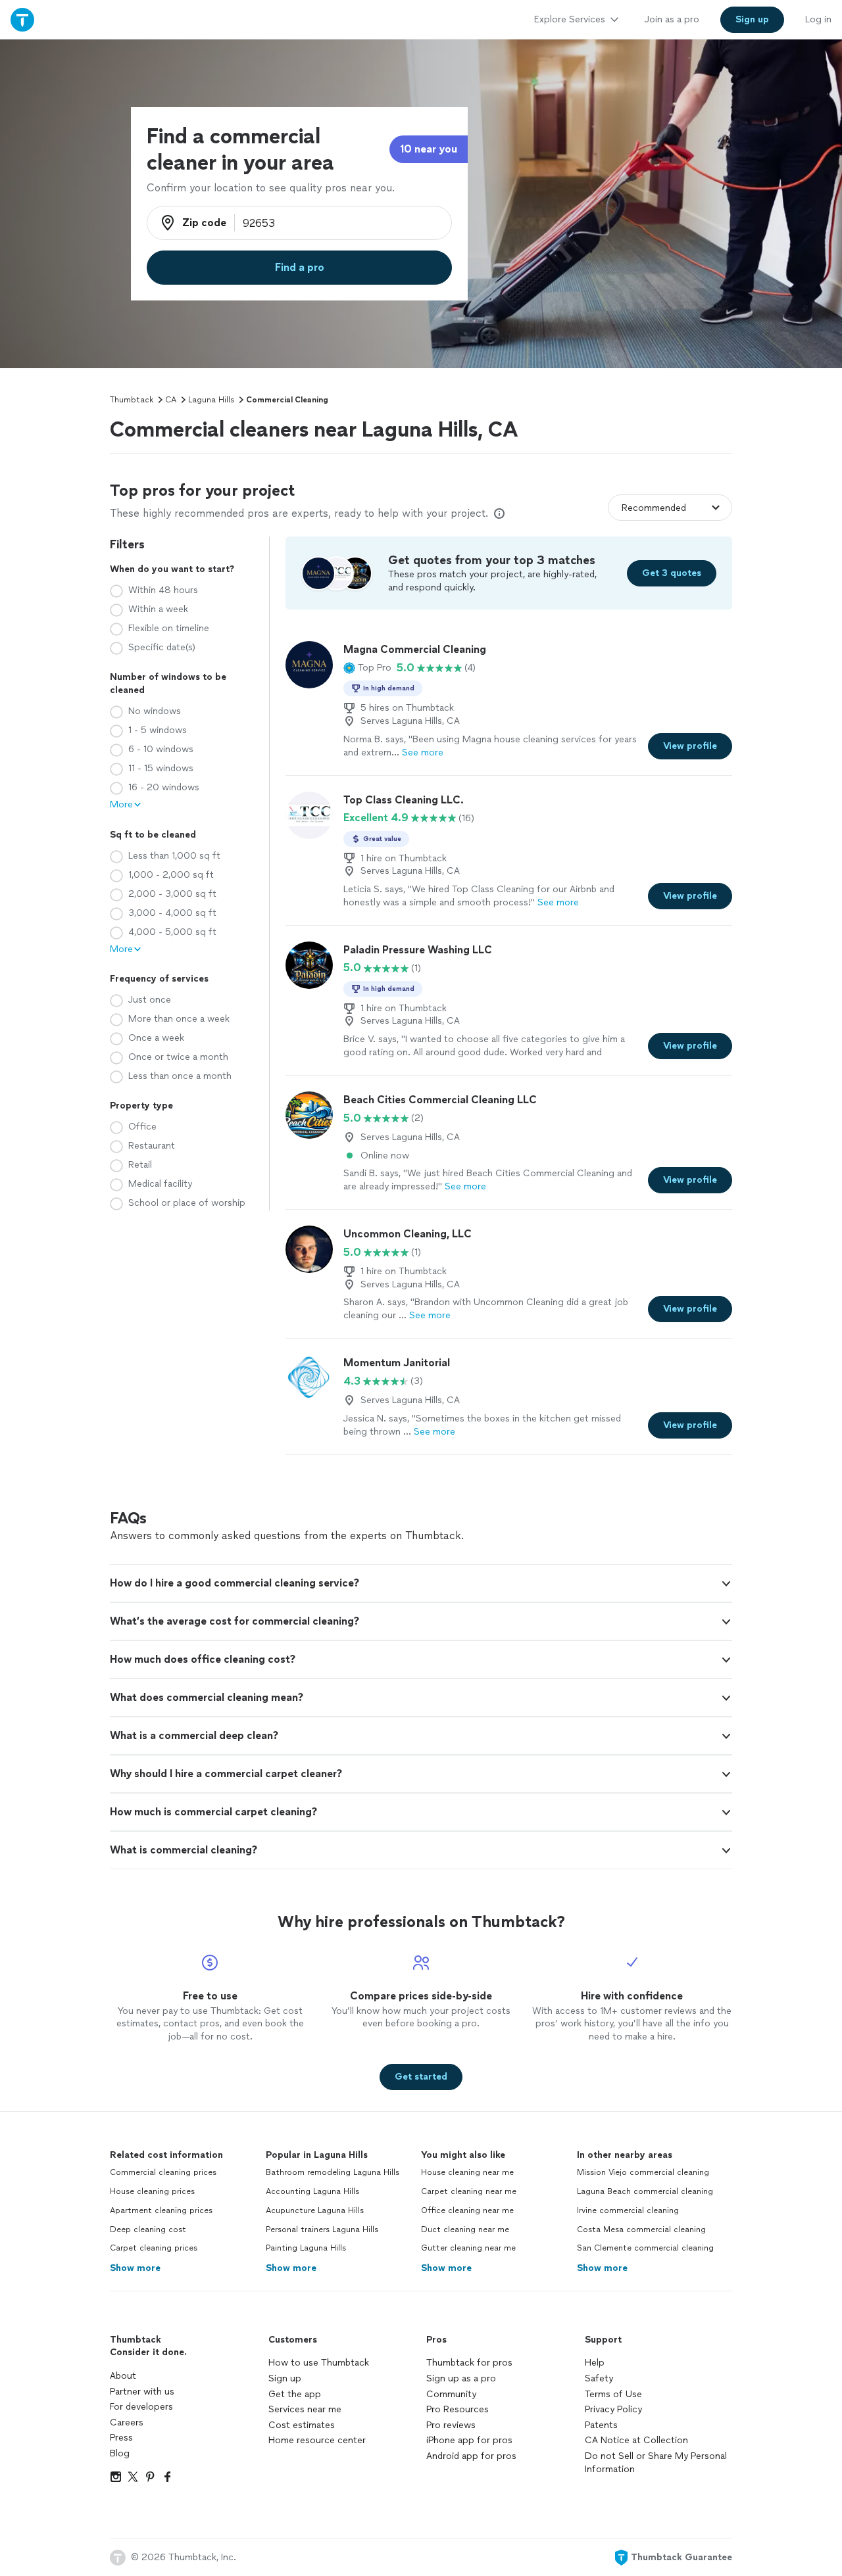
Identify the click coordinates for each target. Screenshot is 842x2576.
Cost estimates (302, 2425)
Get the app (295, 2394)
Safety (599, 2378)
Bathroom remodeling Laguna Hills (333, 2172)
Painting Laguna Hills (306, 2248)
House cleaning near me (467, 2172)
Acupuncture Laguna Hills (315, 2210)
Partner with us (142, 2392)
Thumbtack (132, 400)
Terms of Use (613, 2394)
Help (595, 2363)
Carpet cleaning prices (154, 2248)
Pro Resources (458, 2409)
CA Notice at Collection (636, 2440)
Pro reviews (451, 2425)
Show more (135, 2268)
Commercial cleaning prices (163, 2172)
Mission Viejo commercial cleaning (643, 2172)
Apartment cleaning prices (161, 2210)
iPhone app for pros (469, 2440)
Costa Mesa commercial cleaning (641, 2230)
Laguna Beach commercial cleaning (645, 2191)
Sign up (285, 2378)
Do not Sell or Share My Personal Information (656, 2463)
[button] (367, 668)
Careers (127, 2422)
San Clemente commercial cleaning (645, 2248)
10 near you (429, 149)
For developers (141, 2407)
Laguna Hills (211, 400)
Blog (120, 2453)
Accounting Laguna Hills (312, 2191)
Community (451, 2394)
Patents (601, 2425)
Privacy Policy (613, 2409)
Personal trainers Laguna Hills (322, 2230)
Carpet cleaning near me (469, 2191)
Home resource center (317, 2440)
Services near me (305, 2409)
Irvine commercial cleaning (628, 2210)
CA (171, 400)
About (123, 2376)
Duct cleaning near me (465, 2230)
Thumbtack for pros (469, 2363)
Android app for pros (471, 2456)
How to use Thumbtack (319, 2363)
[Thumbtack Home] (22, 19)
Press (121, 2438)
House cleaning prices (152, 2191)
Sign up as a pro (461, 2378)
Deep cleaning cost (148, 2230)
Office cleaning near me (467, 2210)
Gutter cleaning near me (468, 2248)
